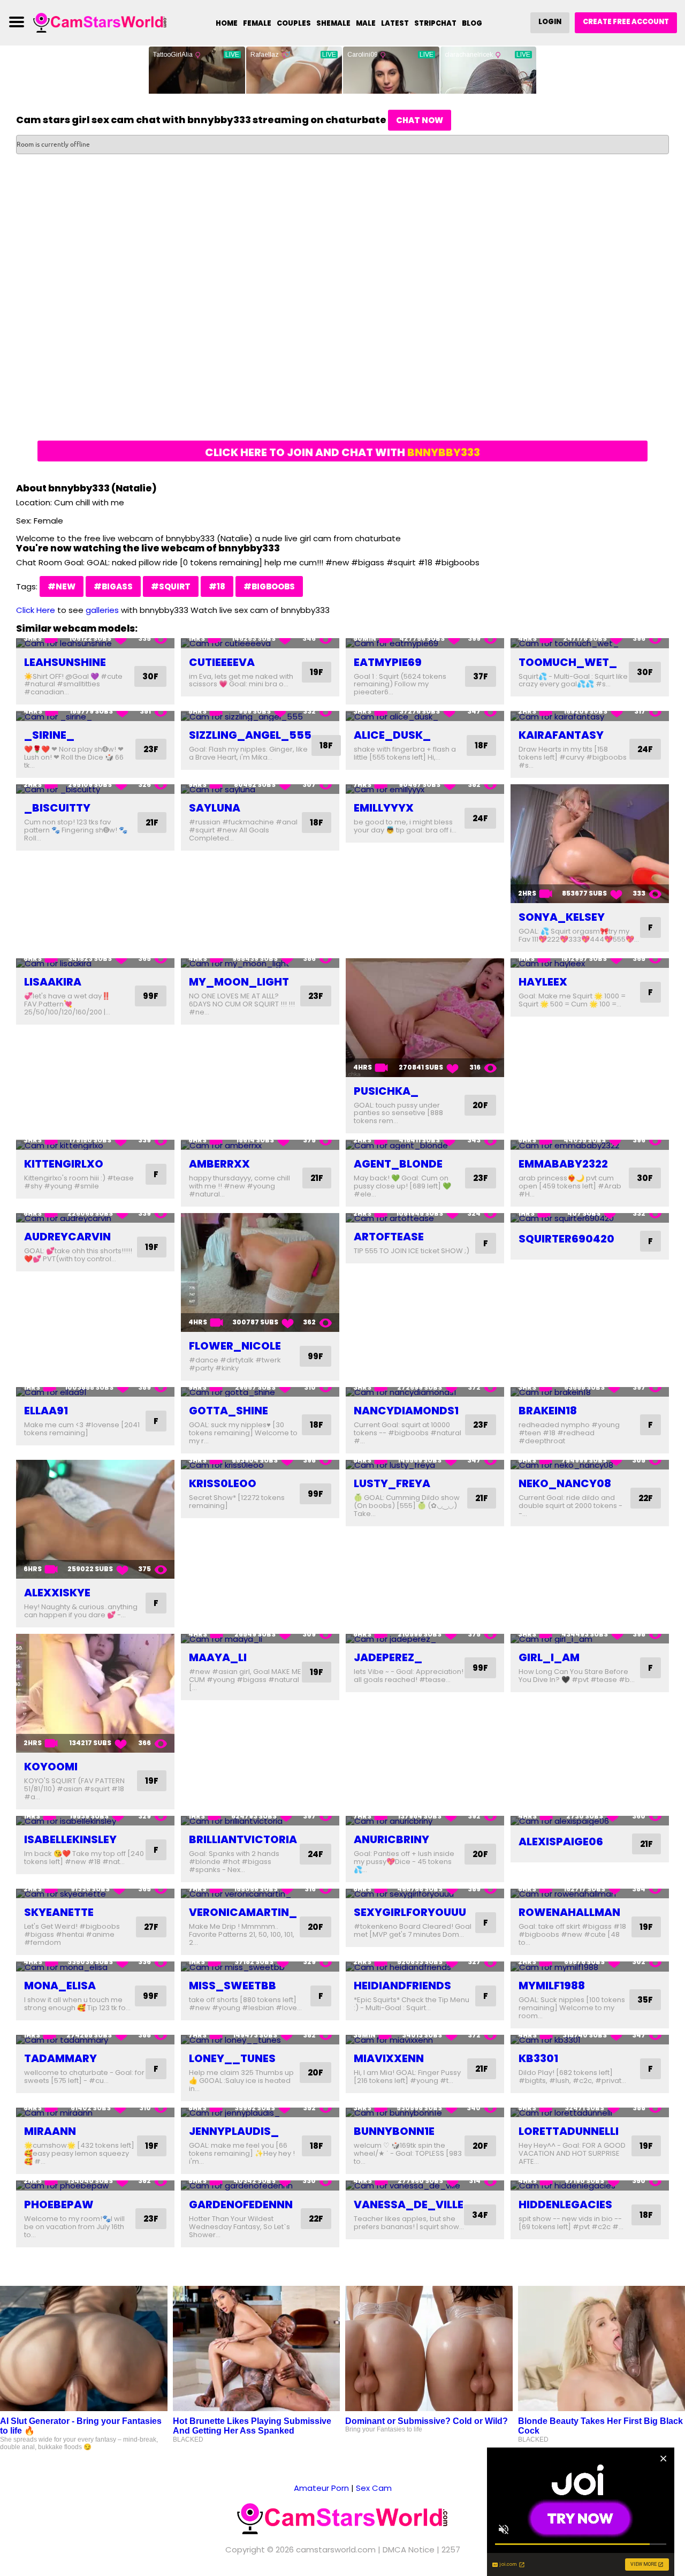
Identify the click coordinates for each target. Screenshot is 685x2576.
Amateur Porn (321, 2488)
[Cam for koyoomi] (95, 1693)
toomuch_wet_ (568, 662)
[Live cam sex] (100, 22)
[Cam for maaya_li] (260, 1639)
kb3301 (538, 2058)
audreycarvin (67, 1237)
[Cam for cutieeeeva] (260, 643)
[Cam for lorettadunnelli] (590, 2113)
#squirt (171, 586)
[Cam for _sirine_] (95, 716)
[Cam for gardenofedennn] (260, 2185)
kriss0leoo (223, 1483)
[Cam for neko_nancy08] (590, 1465)
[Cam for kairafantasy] (590, 716)
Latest (395, 23)
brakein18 (548, 1411)
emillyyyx (384, 808)
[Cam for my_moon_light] (260, 963)
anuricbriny (391, 1839)
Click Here (36, 610)
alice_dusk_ (392, 735)
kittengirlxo (64, 1164)
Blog (472, 23)
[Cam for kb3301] (590, 2040)
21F (152, 823)
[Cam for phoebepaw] (95, 2185)
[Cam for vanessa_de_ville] (425, 2185)
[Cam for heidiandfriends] (425, 1967)
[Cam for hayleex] (590, 963)
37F (481, 676)
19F (317, 672)
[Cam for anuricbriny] (425, 1821)
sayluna (215, 808)
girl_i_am (549, 1657)
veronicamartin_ (243, 1912)
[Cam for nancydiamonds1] (425, 1392)
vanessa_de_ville (409, 2204)
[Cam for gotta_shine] (260, 1392)
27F (151, 1927)
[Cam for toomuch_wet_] (590, 643)
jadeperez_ (388, 1657)
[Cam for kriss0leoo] (260, 1465)
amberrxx (219, 1164)
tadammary (60, 2058)
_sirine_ (49, 735)
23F (151, 749)
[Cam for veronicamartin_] (260, 1894)
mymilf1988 (552, 1986)
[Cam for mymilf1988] (590, 1967)
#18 (217, 586)
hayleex (543, 982)
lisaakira (53, 982)
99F (151, 996)
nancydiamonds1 (406, 1411)
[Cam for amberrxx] (260, 1145)
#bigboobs (269, 586)
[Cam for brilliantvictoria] (260, 1821)
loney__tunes (232, 2058)
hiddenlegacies (565, 2204)
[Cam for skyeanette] (95, 1894)
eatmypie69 (388, 662)
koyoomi (51, 1767)
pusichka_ (386, 1091)
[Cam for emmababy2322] (590, 1145)
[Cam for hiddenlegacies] (590, 2185)
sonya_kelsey (562, 917)
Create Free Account (626, 22)
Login (550, 22)
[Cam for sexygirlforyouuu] (425, 1894)
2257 (451, 2550)
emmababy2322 (563, 1164)
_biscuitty (57, 808)
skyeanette (59, 1912)
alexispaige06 (561, 1842)
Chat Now (420, 120)
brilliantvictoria (243, 1839)
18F (326, 745)
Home (227, 23)
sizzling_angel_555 (250, 735)
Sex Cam (374, 2488)
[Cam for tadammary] (95, 2040)
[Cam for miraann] (95, 2113)
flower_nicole (235, 1346)
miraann (50, 2131)
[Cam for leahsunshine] (95, 643)
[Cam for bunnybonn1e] (425, 2113)
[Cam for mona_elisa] (95, 1967)
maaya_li (218, 1657)
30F (150, 676)
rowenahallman (569, 1912)
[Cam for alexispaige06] (590, 1821)
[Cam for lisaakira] (95, 963)
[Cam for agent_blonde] (425, 1145)
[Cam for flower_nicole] (260, 1272)
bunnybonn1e (394, 2131)
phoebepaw (59, 2204)
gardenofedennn (241, 2204)
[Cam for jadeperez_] (425, 1639)
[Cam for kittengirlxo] (95, 1145)
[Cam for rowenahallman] (590, 1894)
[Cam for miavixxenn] (425, 2040)
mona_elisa (60, 1986)
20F (480, 1105)
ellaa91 (46, 1411)
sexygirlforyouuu (410, 1912)
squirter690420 (566, 1239)
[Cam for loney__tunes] (260, 2040)
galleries (102, 610)
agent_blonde (398, 1164)
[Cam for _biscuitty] (95, 789)
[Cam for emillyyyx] (425, 789)
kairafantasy (561, 735)
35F (645, 2000)
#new (62, 586)
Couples (294, 23)
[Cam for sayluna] (260, 789)
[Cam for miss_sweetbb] (260, 1967)
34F (480, 2215)
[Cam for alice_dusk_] (425, 716)
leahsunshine (65, 662)
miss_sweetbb (233, 1986)
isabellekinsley (70, 1839)
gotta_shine (229, 1411)
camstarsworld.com (336, 2550)
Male (366, 23)
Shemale (333, 23)
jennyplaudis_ (234, 2131)
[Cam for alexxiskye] (95, 1519)
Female (257, 23)
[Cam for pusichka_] (425, 1018)
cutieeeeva (222, 662)
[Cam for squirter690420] (590, 1218)
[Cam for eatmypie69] (425, 643)
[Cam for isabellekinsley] (95, 1821)
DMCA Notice (409, 2550)
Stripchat (435, 23)
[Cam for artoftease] (425, 1218)
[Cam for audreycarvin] (95, 1218)
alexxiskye (57, 1593)
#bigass (113, 586)
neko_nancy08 (565, 1483)
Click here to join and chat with (342, 452)
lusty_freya (392, 1483)
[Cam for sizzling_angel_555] (260, 716)
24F (645, 749)
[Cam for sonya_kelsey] (590, 844)
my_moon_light (239, 982)
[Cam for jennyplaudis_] (260, 2113)
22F (646, 1498)
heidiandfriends (402, 1986)
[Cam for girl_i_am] (590, 1639)
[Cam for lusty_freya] (425, 1465)
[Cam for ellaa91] (95, 1392)
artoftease (389, 1237)
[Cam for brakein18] (590, 1392)
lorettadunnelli (569, 2131)
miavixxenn (389, 2058)
